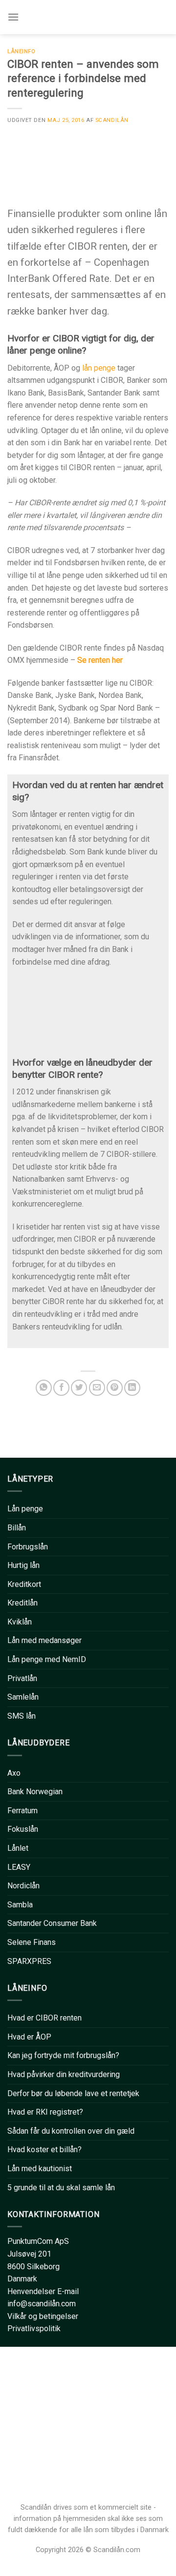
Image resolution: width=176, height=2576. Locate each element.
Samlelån (23, 1697)
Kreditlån (22, 1603)
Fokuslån (23, 1829)
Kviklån (20, 1622)
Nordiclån (23, 1886)
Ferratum (22, 1811)
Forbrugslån (28, 1547)
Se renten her (100, 660)
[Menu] (13, 17)
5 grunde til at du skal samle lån (61, 2188)
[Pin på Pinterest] (115, 1388)
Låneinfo (21, 51)
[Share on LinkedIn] (132, 1388)
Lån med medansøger (44, 1640)
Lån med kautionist (40, 2169)
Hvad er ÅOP (29, 2037)
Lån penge (25, 1509)
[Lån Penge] (90, 17)
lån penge (99, 368)
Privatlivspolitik (34, 2328)
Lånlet (18, 1848)
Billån (17, 1528)
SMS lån (22, 1716)
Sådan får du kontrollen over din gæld (71, 2131)
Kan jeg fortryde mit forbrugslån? (63, 2055)
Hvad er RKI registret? (45, 2112)
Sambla (20, 1905)
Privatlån (22, 1678)
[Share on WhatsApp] (44, 1388)
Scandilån (112, 120)
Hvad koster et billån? (44, 2150)
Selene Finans (32, 1942)
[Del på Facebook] (61, 1388)
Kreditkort (24, 1584)
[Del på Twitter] (79, 1388)
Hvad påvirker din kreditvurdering (64, 2074)
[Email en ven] (97, 1388)
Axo (14, 1773)
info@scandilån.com (42, 2304)
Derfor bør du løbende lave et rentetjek (73, 2093)
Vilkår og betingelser (43, 2316)
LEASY (19, 1867)
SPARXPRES (29, 1961)
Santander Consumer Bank (52, 1923)
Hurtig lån (23, 1565)
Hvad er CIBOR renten (44, 2018)
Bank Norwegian (35, 1792)
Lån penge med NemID (47, 1659)
